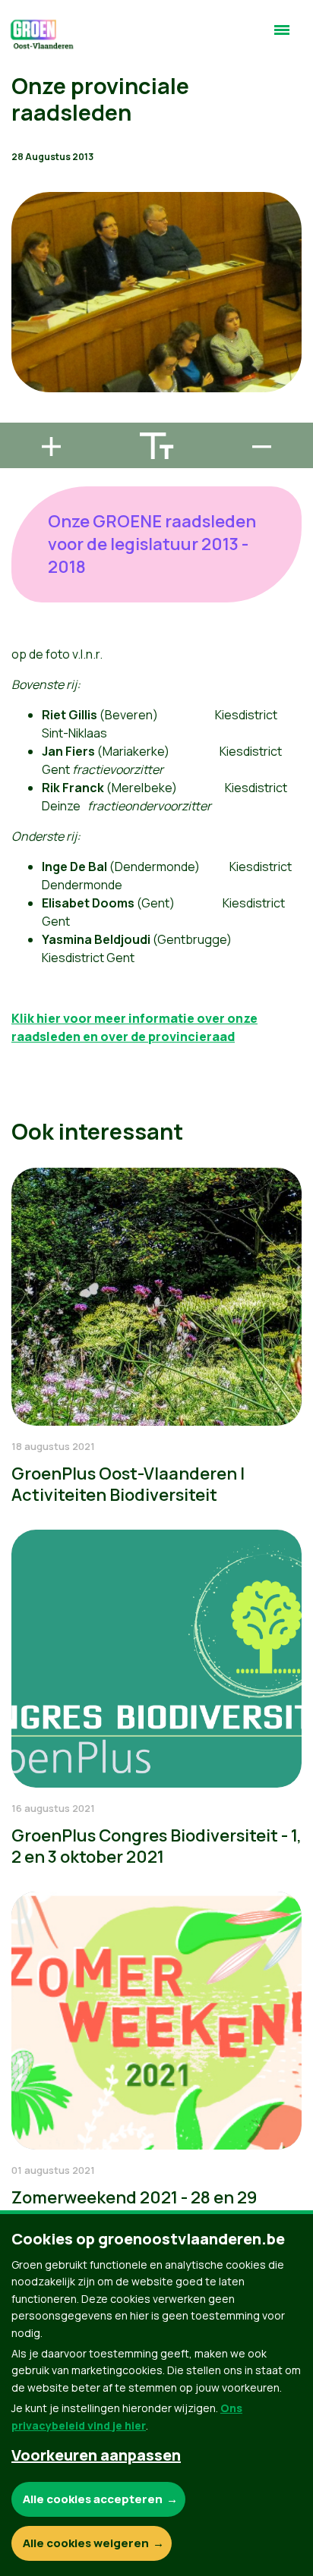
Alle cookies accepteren (93, 2499)
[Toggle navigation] (282, 36)
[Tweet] (24, 373)
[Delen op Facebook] (24, 329)
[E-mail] (24, 416)
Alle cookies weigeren (86, 2543)
